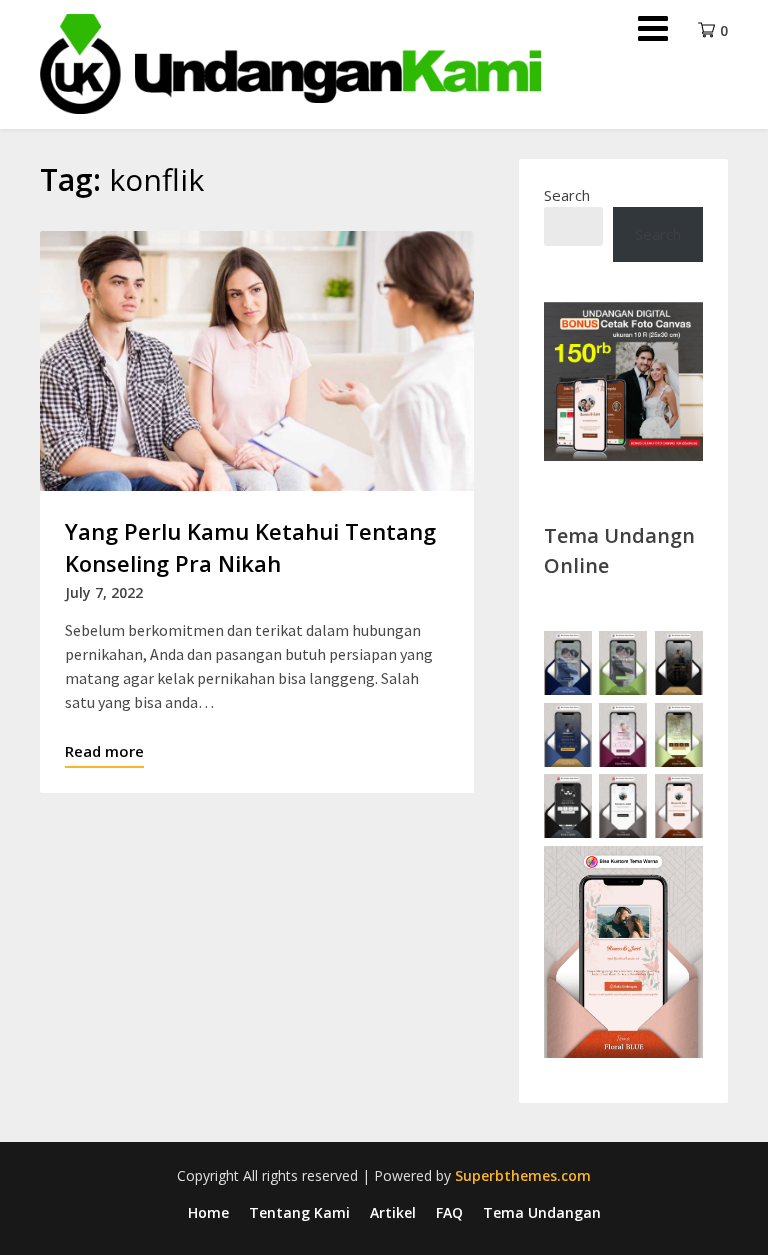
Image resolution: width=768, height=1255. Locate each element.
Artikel (393, 1213)
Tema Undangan (542, 1213)
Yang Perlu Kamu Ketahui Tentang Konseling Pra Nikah (250, 547)
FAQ (449, 1213)
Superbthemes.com (523, 1175)
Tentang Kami (299, 1213)
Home (208, 1213)
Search (567, 195)
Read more (104, 751)
